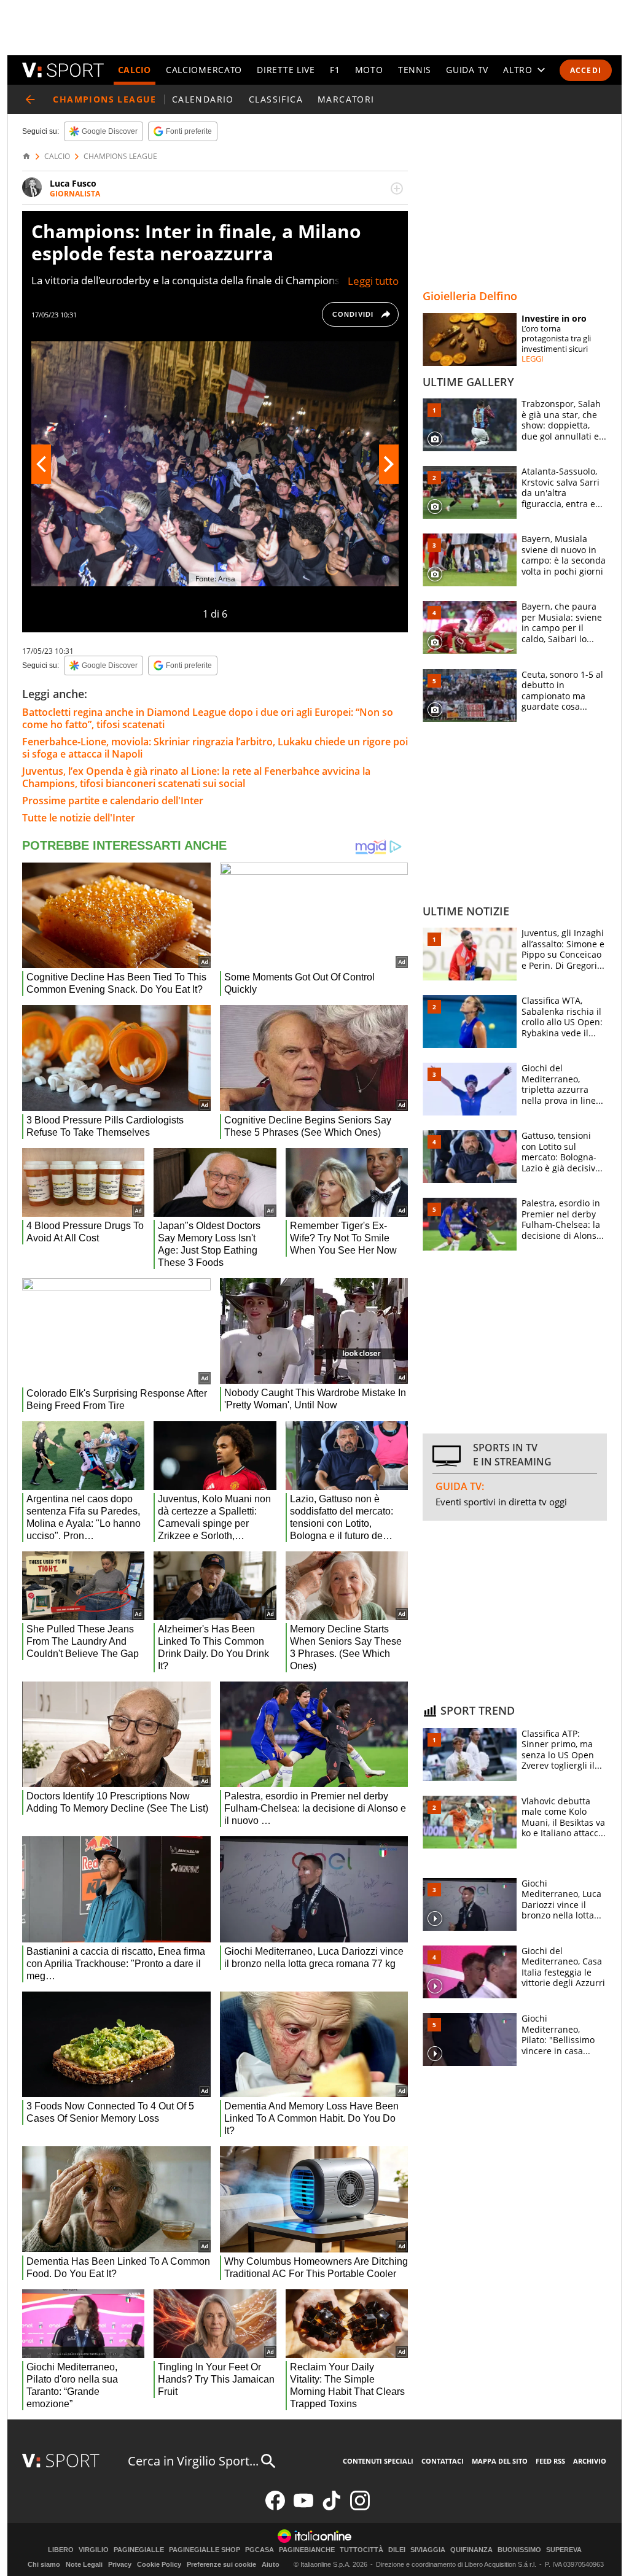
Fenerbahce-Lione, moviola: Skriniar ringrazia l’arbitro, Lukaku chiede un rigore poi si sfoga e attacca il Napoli (215, 748)
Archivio (590, 2461)
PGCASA (260, 2550)
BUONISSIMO (519, 2550)
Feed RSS (550, 2461)
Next (389, 464)
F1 (335, 70)
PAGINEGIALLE (139, 2550)
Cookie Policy (159, 2564)
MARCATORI (346, 99)
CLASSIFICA (276, 99)
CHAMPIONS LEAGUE (120, 157)
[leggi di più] (397, 188)
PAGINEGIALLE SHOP (205, 2550)
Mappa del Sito (500, 2461)
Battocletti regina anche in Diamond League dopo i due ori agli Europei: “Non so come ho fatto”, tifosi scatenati (208, 718)
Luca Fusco (73, 183)
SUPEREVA (564, 2550)
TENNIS (415, 70)
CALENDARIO (203, 99)
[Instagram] (360, 2508)
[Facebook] (275, 2508)
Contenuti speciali (378, 2461)
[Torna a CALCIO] (30, 99)
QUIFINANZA (471, 2550)
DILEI (397, 2550)
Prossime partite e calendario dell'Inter (113, 801)
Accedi (586, 70)
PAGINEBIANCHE (307, 2550)
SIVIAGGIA (428, 2550)
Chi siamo (44, 2564)
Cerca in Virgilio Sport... (193, 2461)
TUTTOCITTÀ (361, 2550)
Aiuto (271, 2564)
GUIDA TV (467, 70)
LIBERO (61, 2550)
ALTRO (518, 70)
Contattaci (443, 2461)
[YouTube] (303, 2508)
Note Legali (84, 2564)
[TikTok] (332, 2508)
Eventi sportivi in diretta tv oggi (501, 1502)
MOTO (369, 70)
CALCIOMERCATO (204, 70)
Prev (41, 464)
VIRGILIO (94, 2550)
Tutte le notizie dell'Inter (79, 818)
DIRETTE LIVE (286, 70)
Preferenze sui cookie (221, 2564)
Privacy (120, 2564)
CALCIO (135, 70)
